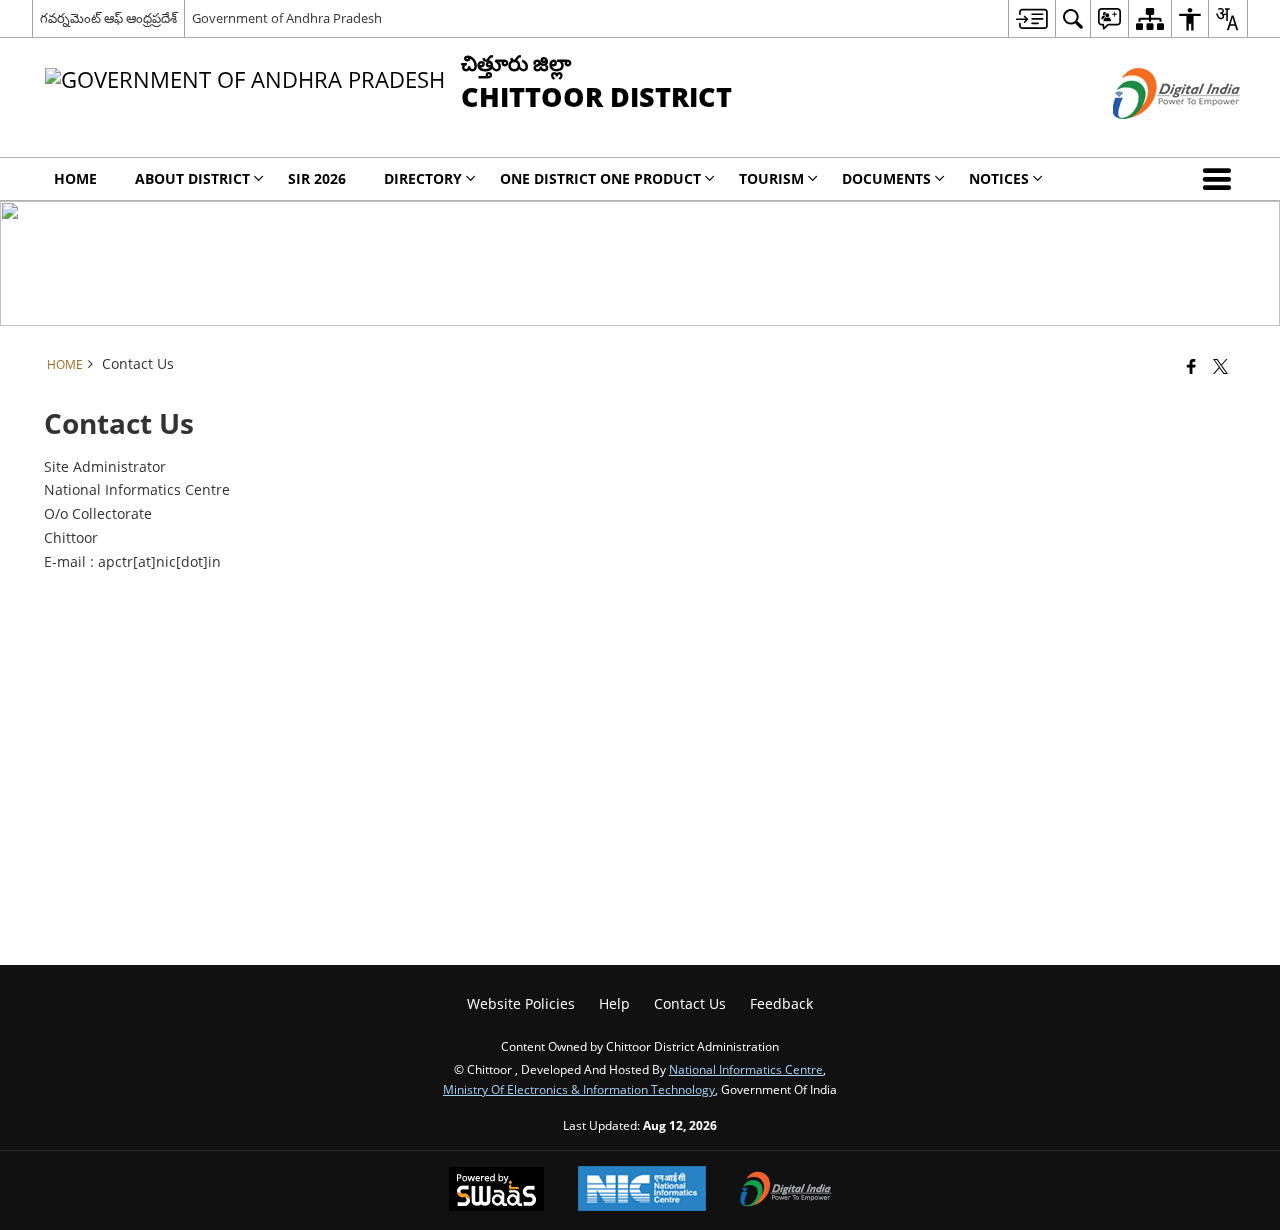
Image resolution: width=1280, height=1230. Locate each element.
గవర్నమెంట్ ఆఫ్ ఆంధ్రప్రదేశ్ (108, 18)
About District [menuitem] (192, 178)
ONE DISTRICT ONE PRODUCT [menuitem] (600, 178)
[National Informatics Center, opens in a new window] (642, 1190)
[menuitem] (1031, 18)
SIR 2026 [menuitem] (317, 178)
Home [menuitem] (75, 178)
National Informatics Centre (746, 1069)
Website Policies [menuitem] (521, 1003)
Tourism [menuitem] (771, 178)
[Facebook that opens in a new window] (1191, 366)
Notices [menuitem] (999, 178)
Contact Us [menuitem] (690, 1003)
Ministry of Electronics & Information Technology (579, 1089)
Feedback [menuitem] (781, 1003)
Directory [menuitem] (423, 178)
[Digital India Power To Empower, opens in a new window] (786, 1191)
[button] (1221, 179)
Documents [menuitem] (886, 178)
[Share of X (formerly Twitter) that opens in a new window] (1220, 366)
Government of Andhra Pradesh (287, 18)
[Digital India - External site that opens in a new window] (1151, 135)
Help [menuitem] (614, 1003)
